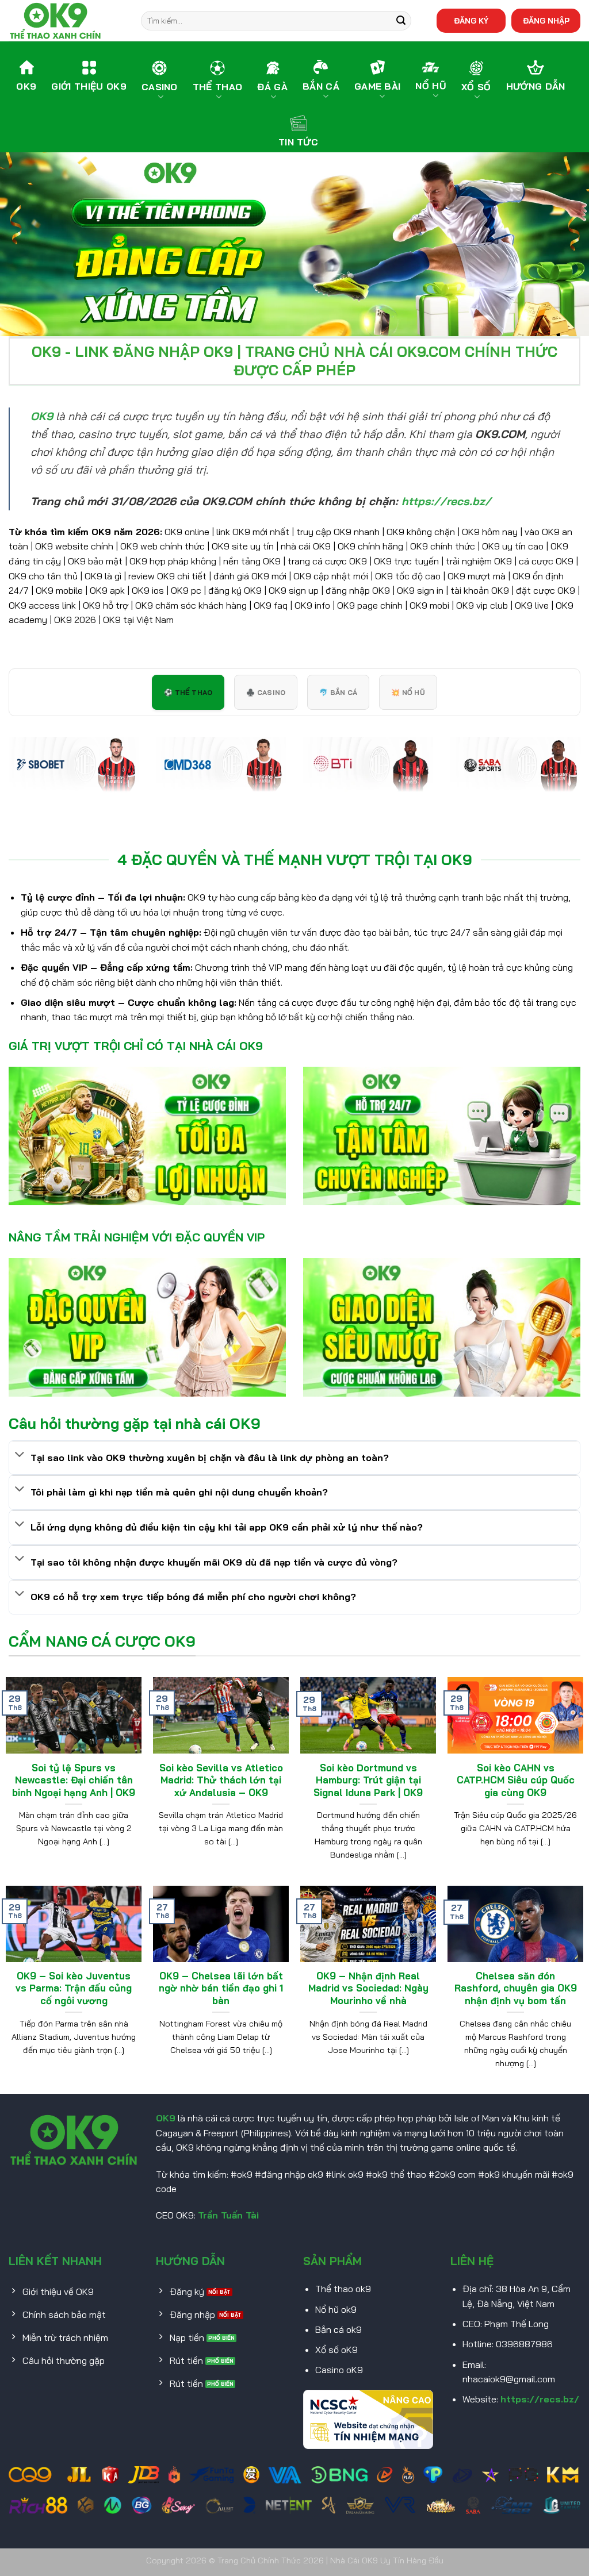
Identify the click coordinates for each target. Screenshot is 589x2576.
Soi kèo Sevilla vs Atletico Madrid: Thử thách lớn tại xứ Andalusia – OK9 (221, 1780)
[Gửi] (401, 21)
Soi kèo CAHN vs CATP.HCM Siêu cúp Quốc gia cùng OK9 (516, 1780)
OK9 (166, 2118)
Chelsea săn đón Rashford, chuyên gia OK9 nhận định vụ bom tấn (516, 1988)
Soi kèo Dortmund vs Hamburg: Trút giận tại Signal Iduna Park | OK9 (368, 1780)
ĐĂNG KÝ (471, 20)
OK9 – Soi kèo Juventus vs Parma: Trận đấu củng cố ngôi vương (74, 1988)
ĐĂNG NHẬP (546, 20)
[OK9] (66, 21)
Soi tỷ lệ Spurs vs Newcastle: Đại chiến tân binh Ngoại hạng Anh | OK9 (74, 1780)
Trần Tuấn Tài (228, 2215)
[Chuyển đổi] (20, 1455)
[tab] (188, 692)
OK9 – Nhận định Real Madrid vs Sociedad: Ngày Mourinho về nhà (368, 1988)
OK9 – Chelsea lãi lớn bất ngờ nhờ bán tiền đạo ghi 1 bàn (221, 1988)
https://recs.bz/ (540, 2399)
